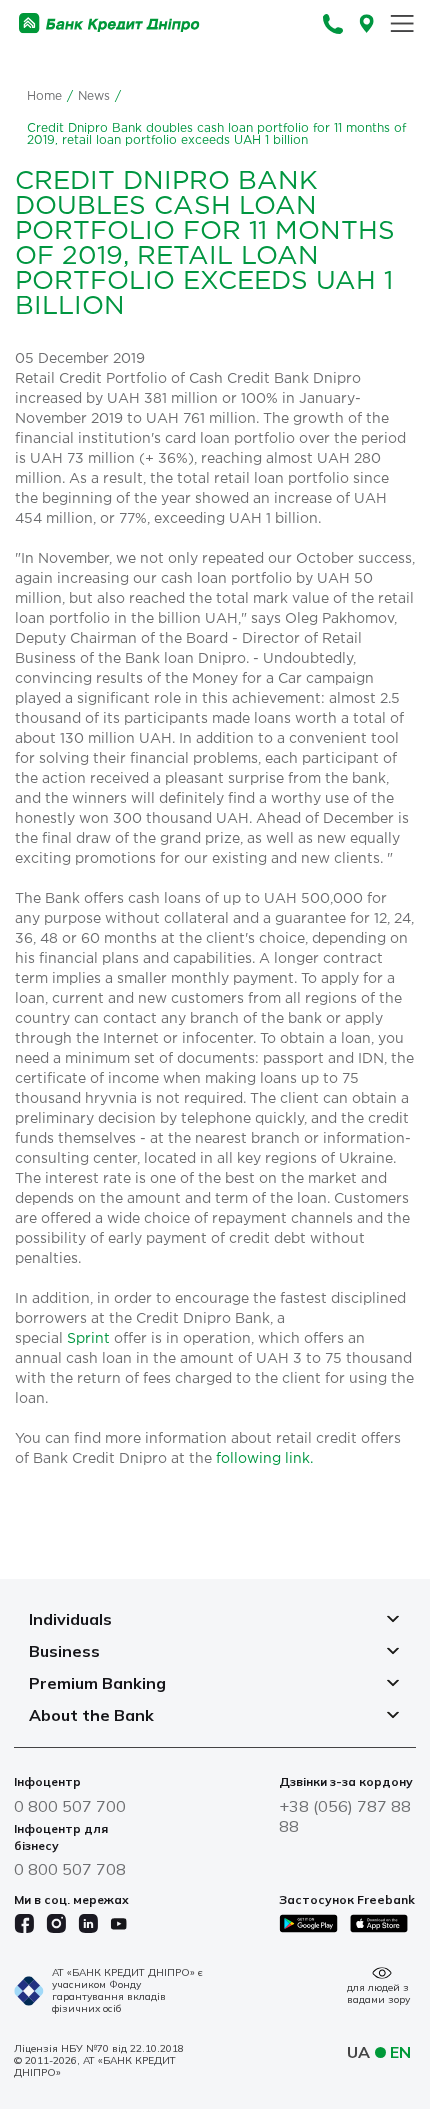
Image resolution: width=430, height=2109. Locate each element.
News (94, 96)
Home (44, 96)
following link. (264, 1459)
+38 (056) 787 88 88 (345, 1816)
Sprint (88, 1339)
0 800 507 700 (70, 1806)
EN (400, 2052)
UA (358, 2052)
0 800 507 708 (70, 1869)
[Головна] (109, 23)
